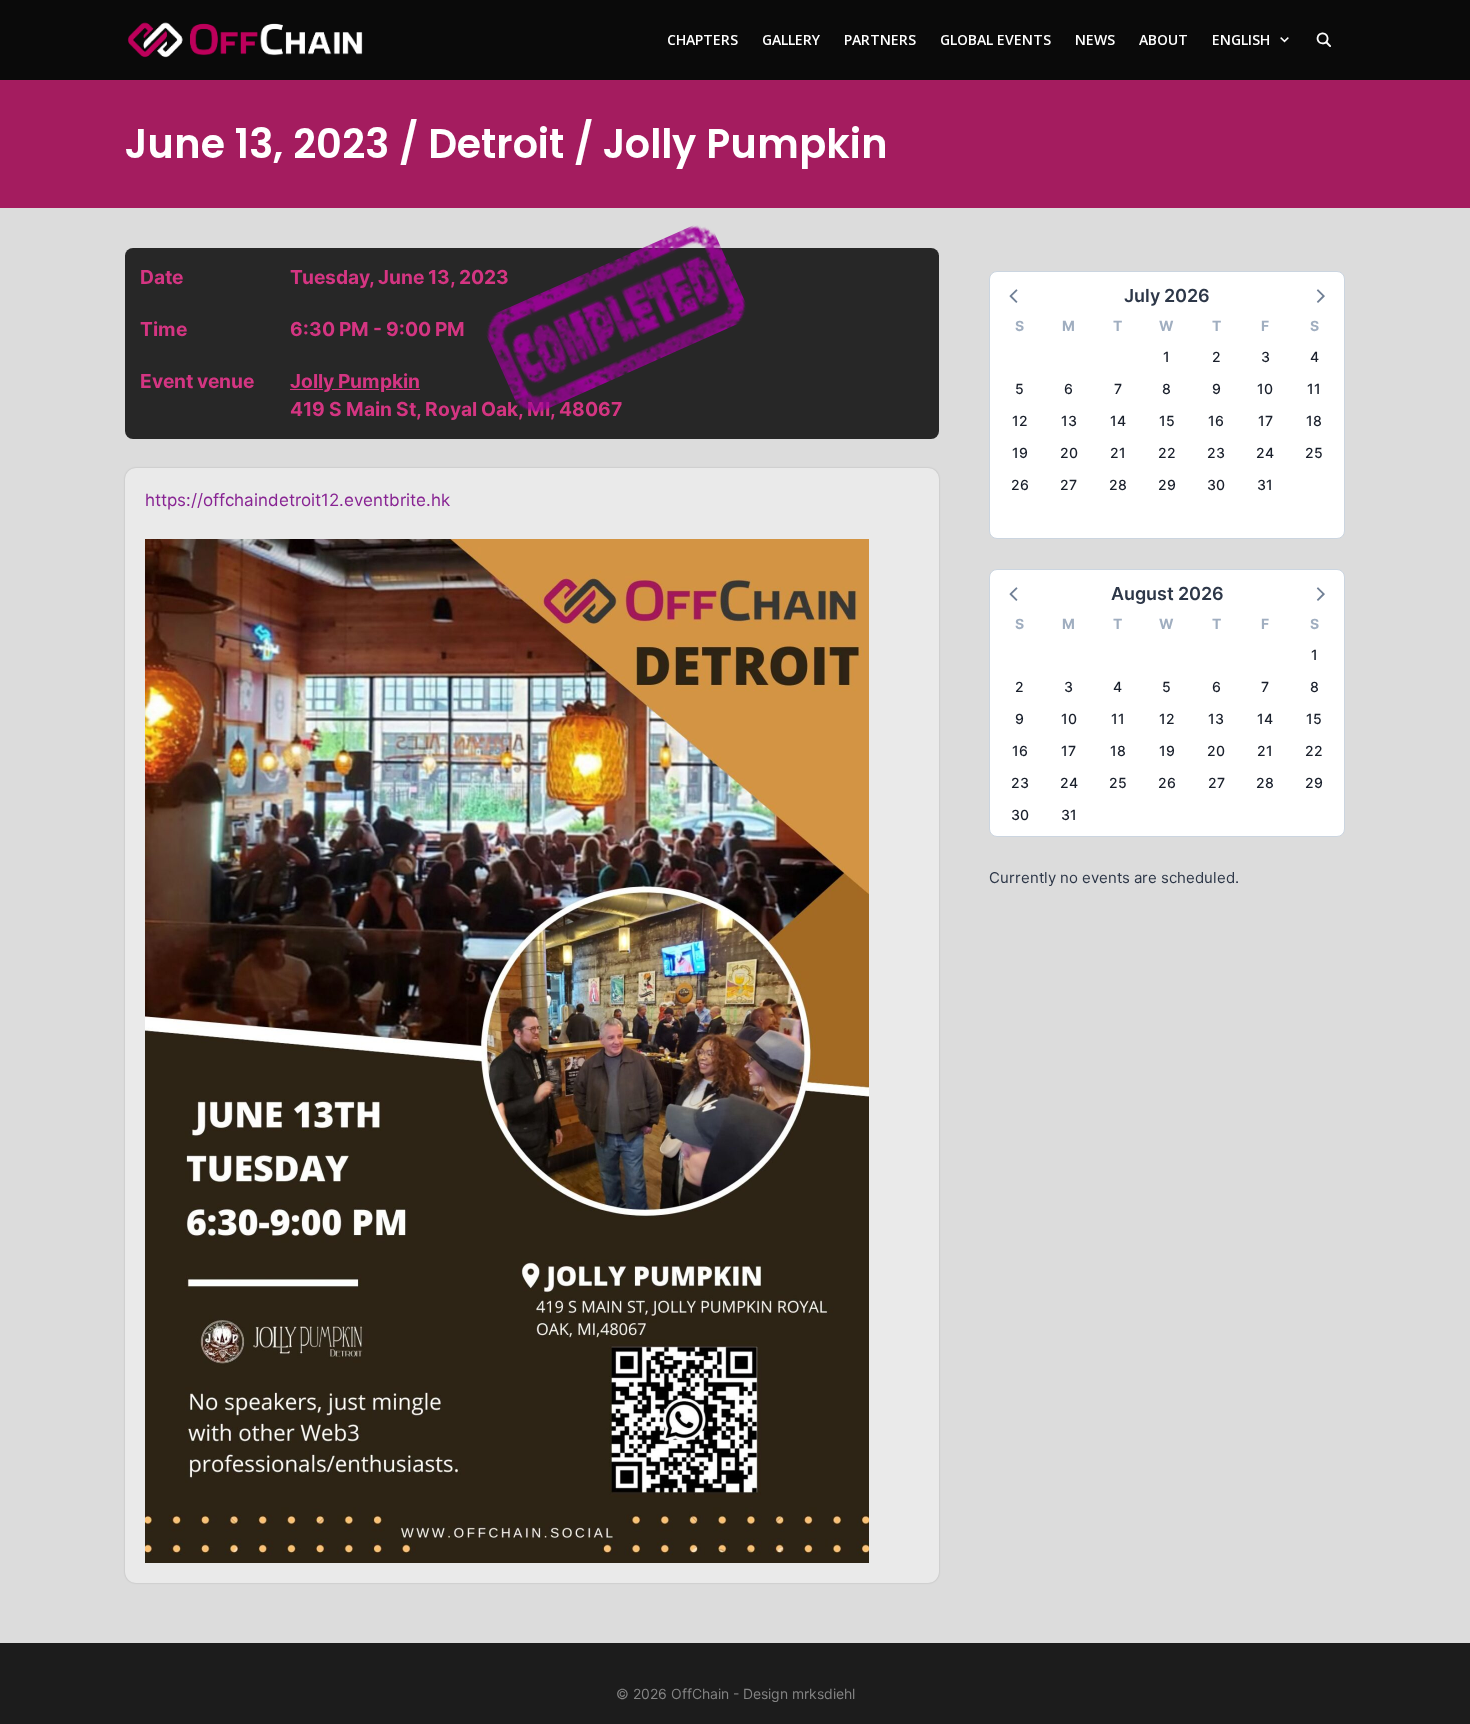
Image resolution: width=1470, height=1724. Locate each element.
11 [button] (1314, 388)
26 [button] (1020, 484)
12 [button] (1020, 420)
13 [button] (1069, 420)
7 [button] (1118, 388)
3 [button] (1265, 356)
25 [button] (1314, 452)
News (1095, 39)
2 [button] (1216, 356)
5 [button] (1019, 388)
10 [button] (1265, 388)
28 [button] (1118, 484)
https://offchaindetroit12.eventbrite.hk (297, 500)
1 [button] (1166, 356)
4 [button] (1314, 356)
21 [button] (1118, 452)
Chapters (702, 39)
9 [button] (1216, 388)
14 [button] (1118, 420)
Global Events (995, 39)
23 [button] (1216, 452)
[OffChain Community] (245, 40)
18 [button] (1314, 420)
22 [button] (1167, 452)
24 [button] (1265, 452)
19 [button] (1020, 452)
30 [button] (1216, 484)
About (1163, 39)
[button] (1015, 295)
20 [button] (1069, 452)
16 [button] (1216, 420)
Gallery (791, 39)
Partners (880, 39)
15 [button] (1167, 420)
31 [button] (1265, 484)
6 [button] (1068, 388)
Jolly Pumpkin (355, 381)
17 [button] (1265, 420)
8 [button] (1166, 388)
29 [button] (1167, 484)
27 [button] (1068, 484)
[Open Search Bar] (1324, 40)
